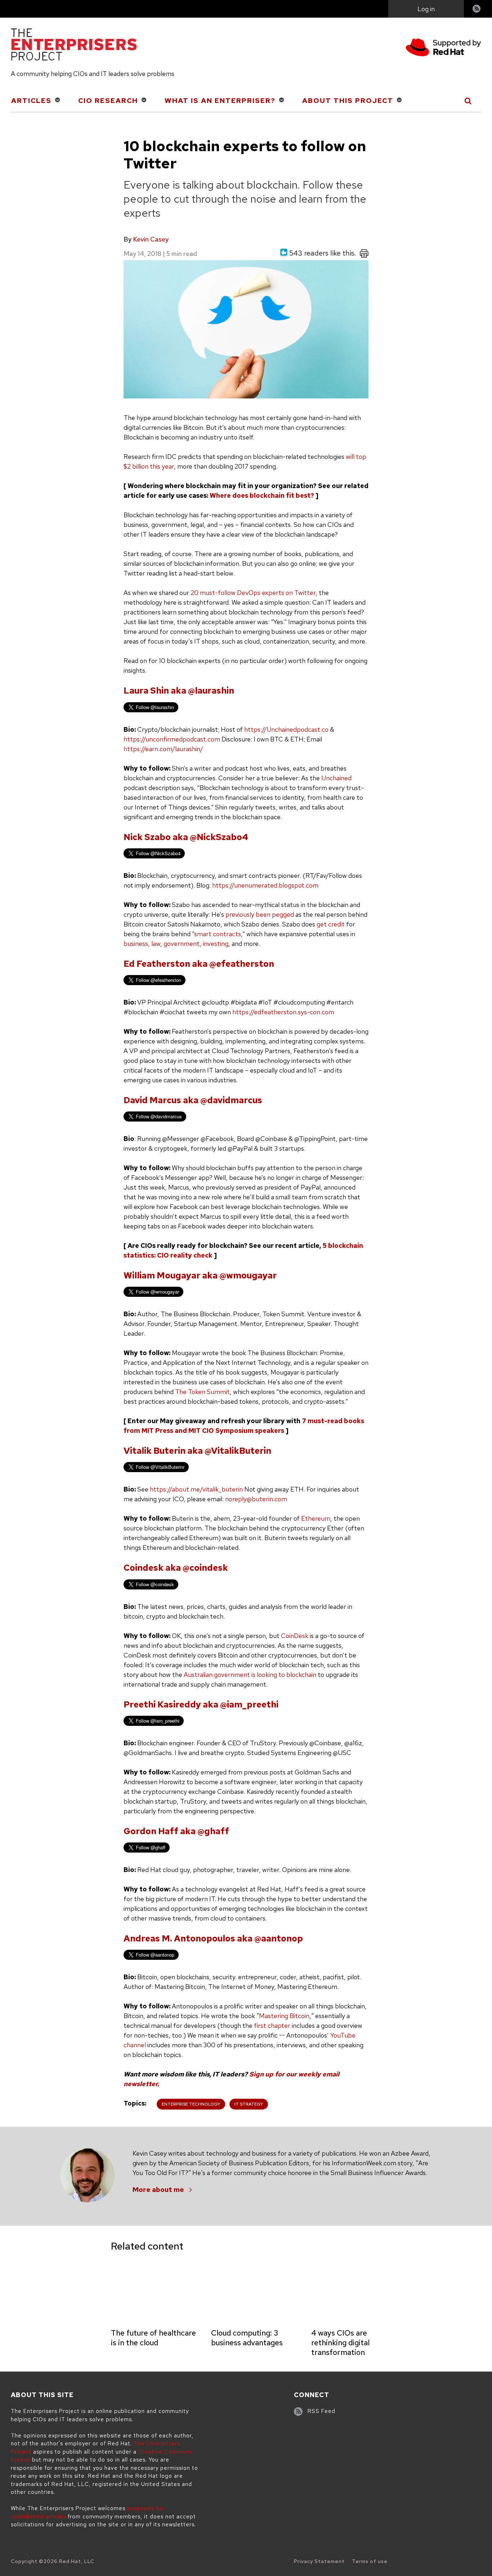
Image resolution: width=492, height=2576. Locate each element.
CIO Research (108, 101)
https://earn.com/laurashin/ (163, 749)
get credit (330, 924)
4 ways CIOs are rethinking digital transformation (340, 2343)
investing (216, 944)
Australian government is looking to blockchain (250, 1675)
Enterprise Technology (191, 2104)
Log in (426, 9)
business (136, 944)
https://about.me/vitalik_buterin (196, 1489)
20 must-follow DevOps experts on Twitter (253, 593)
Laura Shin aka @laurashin (179, 691)
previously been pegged (260, 914)
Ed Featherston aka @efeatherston (199, 964)
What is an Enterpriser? (220, 101)
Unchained (336, 778)
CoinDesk (295, 1636)
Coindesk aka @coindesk (176, 1568)
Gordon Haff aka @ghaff (176, 1831)
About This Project (348, 101)
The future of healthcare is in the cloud (153, 2338)
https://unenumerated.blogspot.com (265, 885)
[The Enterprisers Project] (74, 46)
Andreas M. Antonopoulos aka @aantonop (213, 1938)
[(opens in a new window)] (443, 48)
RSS (477, 10)
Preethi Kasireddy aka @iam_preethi (201, 1704)
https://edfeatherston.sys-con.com (283, 1012)
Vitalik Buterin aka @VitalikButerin (197, 1451)
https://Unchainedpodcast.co (286, 729)
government (182, 944)
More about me (158, 2190)
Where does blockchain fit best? (262, 495)
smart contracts (218, 934)
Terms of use (370, 2561)
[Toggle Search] (468, 101)
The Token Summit (202, 1392)
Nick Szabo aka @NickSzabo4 (186, 837)
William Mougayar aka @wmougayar (200, 1275)
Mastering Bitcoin (284, 2016)
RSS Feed (321, 2411)
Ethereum (316, 1518)
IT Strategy (249, 2104)
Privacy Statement (319, 2561)
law (156, 944)
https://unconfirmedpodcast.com (172, 739)
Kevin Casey (151, 239)
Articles (31, 101)
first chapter (272, 2025)
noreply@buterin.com (256, 1499)
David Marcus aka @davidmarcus (193, 1100)
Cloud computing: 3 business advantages (247, 2338)
